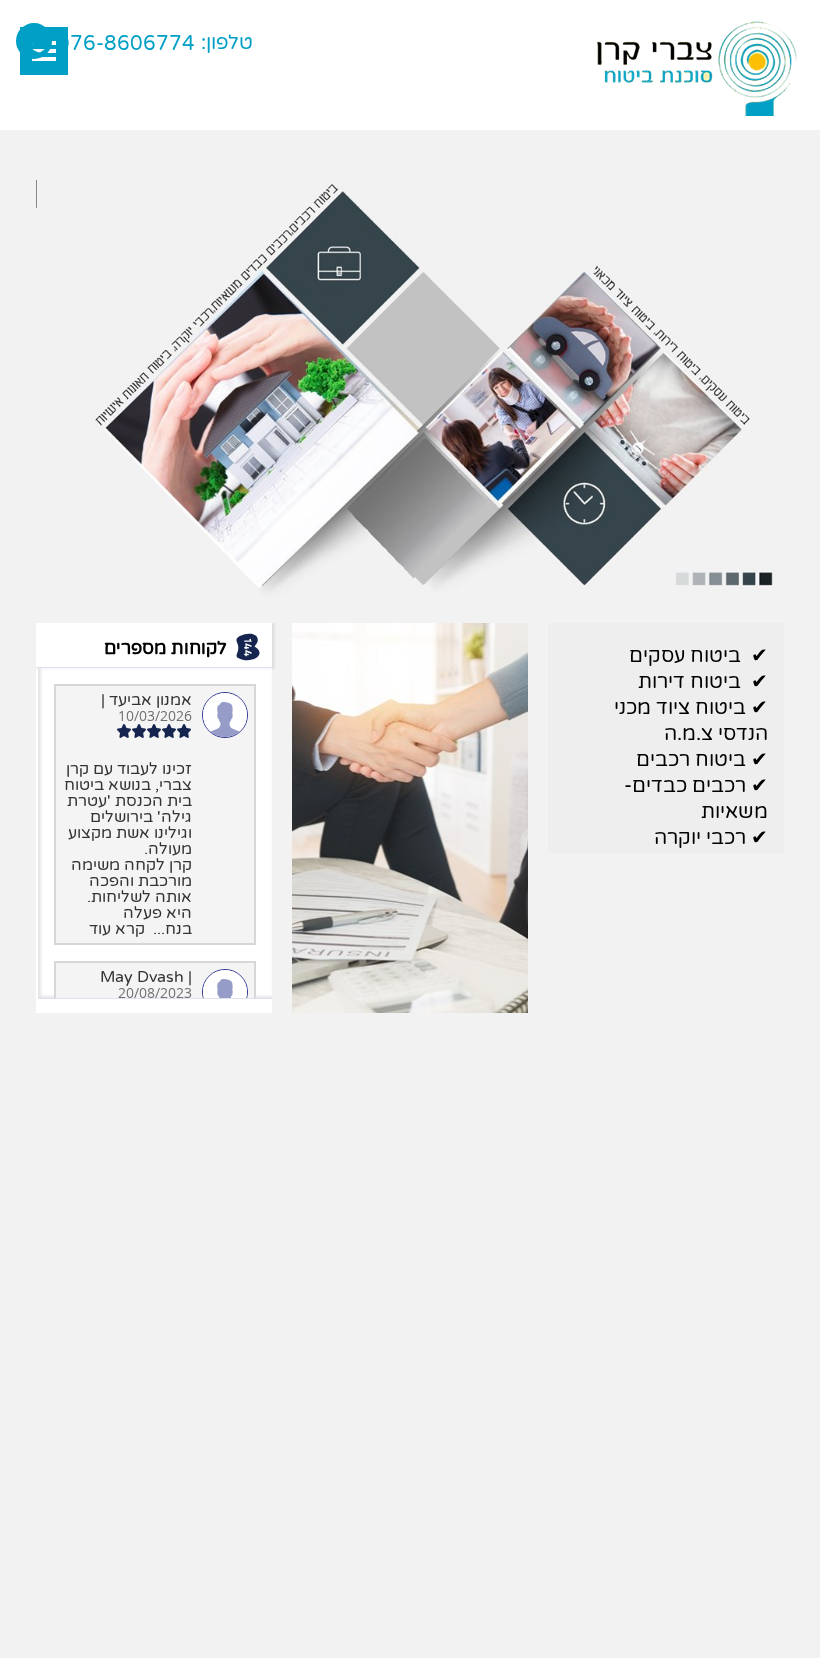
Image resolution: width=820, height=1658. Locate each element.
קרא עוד (117, 929)
